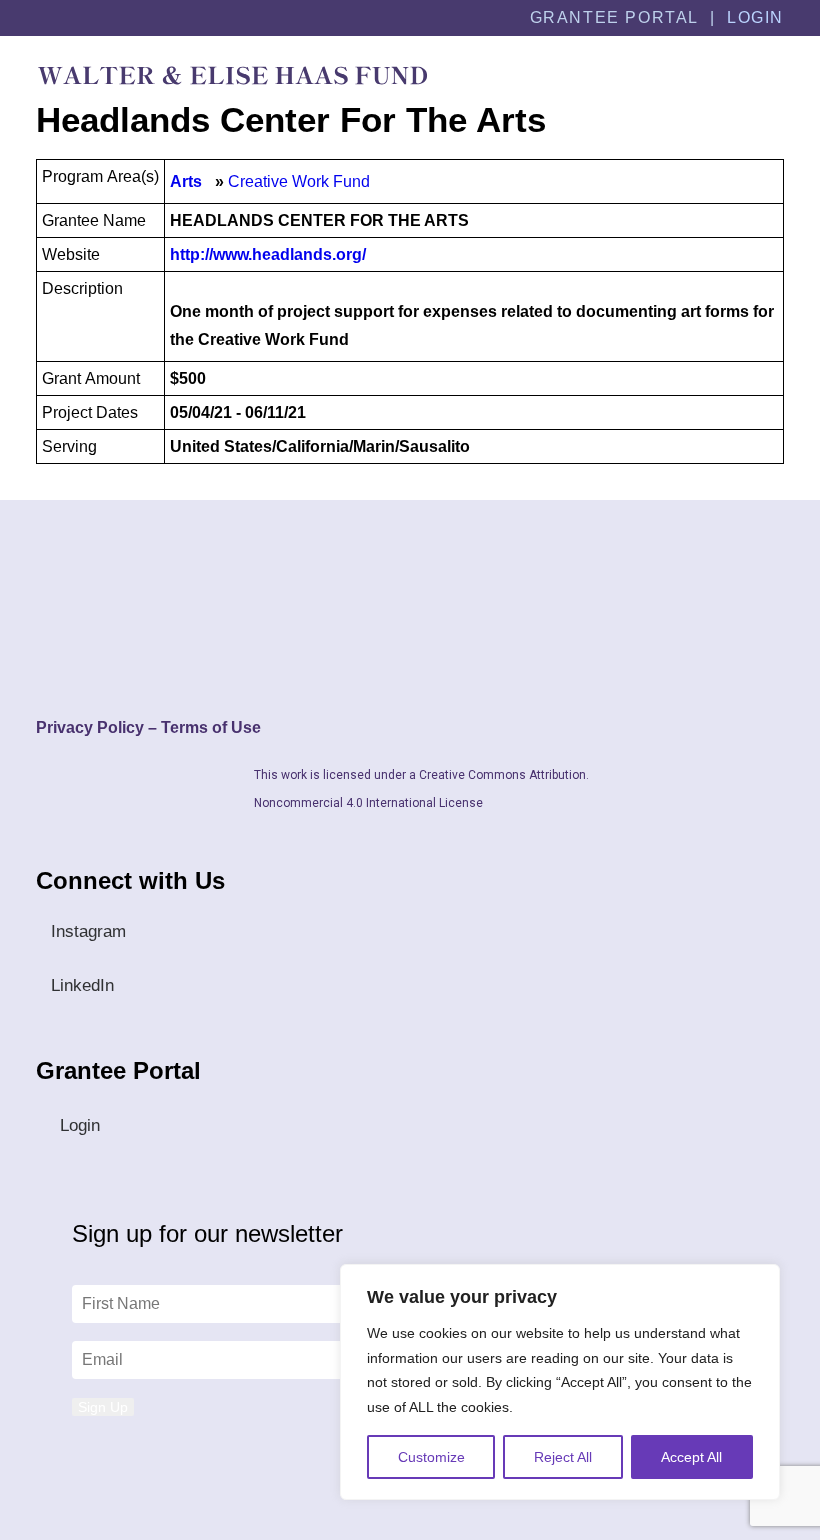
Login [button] (80, 1125)
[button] (774, 75)
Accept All (691, 1457)
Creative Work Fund (299, 181)
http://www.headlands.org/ (268, 254)
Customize (431, 1457)
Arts (186, 181)
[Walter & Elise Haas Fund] (232, 75)
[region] (560, 1382)
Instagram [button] (88, 931)
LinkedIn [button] (82, 985)
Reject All (563, 1457)
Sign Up (103, 1407)
